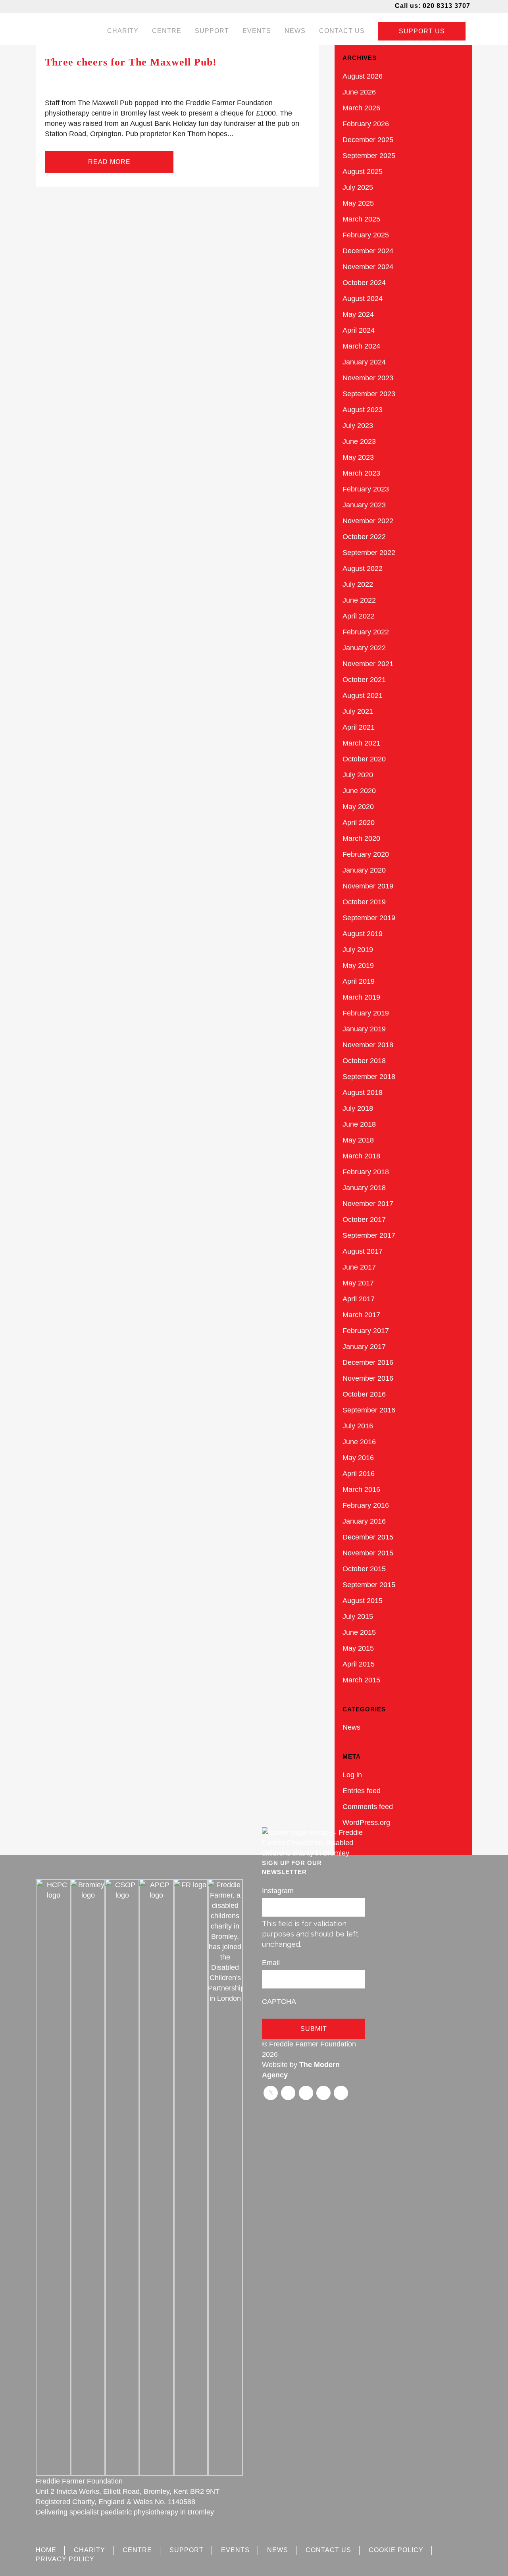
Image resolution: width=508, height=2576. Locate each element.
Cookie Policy (396, 2550)
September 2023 (369, 394)
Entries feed (362, 1791)
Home (46, 2550)
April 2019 (359, 981)
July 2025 (358, 187)
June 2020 (359, 791)
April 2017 (359, 1299)
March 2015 (361, 1680)
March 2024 (361, 346)
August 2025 (363, 171)
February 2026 (366, 124)
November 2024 (368, 267)
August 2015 (363, 1601)
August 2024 (363, 299)
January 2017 (364, 1347)
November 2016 (368, 1378)
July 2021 (358, 711)
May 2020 (358, 807)
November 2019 (368, 886)
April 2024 (359, 330)
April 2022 (359, 616)
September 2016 (369, 1410)
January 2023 (364, 505)
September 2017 (369, 1235)
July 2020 (358, 775)
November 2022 (368, 521)
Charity (89, 2550)
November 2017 (368, 1204)
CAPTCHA (279, 2002)
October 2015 (364, 1569)
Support (187, 2550)
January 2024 (364, 362)
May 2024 (358, 314)
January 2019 (364, 1029)
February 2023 (366, 489)
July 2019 (358, 950)
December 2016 (368, 1362)
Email (271, 1963)
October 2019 (364, 902)
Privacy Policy (65, 2559)
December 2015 (368, 1537)
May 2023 (358, 457)
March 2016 (361, 1489)
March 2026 (361, 108)
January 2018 (364, 1188)
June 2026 (359, 92)
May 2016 (358, 1458)
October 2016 (364, 1394)
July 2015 (358, 1617)
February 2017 (366, 1331)
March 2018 (361, 1156)
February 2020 (366, 854)
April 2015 (359, 1664)
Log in (352, 1775)
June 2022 (359, 600)
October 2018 (364, 1061)
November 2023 (368, 378)
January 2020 (364, 870)
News (351, 1727)
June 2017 (359, 1267)
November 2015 (368, 1553)
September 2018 (369, 1077)
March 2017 (361, 1315)
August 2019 (363, 934)
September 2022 (369, 553)
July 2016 (358, 1426)
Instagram (278, 1891)
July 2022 (358, 584)
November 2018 (368, 1045)
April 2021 (359, 727)
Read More (109, 162)
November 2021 (368, 664)
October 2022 (364, 537)
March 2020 (361, 838)
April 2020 (359, 823)
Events (235, 2550)
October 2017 (364, 1220)
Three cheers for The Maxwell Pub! (131, 62)
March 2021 (361, 743)
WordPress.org (366, 1823)
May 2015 (358, 1648)
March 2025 (361, 219)
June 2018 (359, 1124)
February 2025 (366, 235)
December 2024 (368, 251)
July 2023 (358, 426)
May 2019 (358, 965)
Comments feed (368, 1807)
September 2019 (369, 918)
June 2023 (359, 441)
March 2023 (361, 473)
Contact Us (328, 2550)
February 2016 (366, 1505)
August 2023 (363, 410)
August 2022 (363, 568)
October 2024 (364, 283)
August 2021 (363, 696)
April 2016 (359, 1474)
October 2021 (364, 680)
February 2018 (366, 1172)
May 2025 (358, 203)
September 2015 (369, 1585)
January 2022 (364, 648)
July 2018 (358, 1108)
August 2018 (363, 1092)
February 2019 (366, 1013)
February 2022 (366, 632)
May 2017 (358, 1283)
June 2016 (359, 1442)
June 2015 (359, 1632)
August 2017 (363, 1251)
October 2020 (364, 759)
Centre (137, 2550)
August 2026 (363, 76)
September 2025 (369, 156)
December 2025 (368, 140)
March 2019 (361, 997)
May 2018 (358, 1140)
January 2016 (364, 1521)
